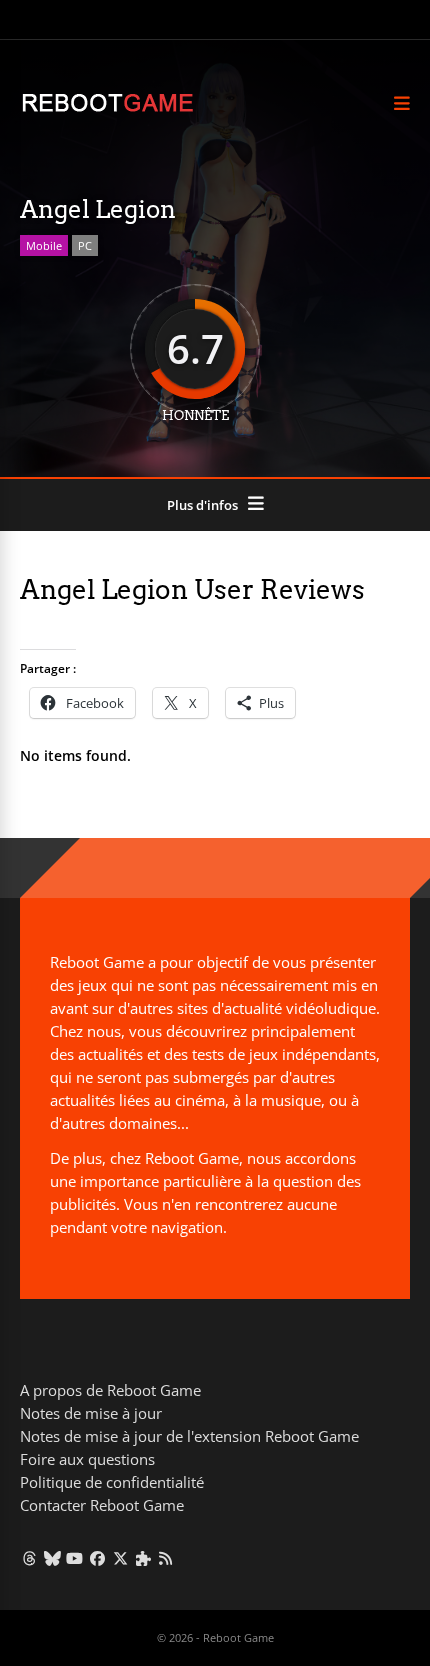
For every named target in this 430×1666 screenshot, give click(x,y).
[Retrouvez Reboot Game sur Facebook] (97, 1558)
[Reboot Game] (107, 109)
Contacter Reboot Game (102, 1505)
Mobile (44, 245)
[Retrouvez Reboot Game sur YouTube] (75, 1558)
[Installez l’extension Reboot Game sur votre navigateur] (143, 1558)
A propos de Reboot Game (110, 1390)
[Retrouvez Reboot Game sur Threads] (29, 1558)
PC (85, 245)
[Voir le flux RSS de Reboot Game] (166, 1558)
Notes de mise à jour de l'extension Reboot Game (189, 1436)
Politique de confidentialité (112, 1482)
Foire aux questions (87, 1459)
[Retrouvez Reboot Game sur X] (120, 1558)
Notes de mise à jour (91, 1413)
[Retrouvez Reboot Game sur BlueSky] (52, 1558)
